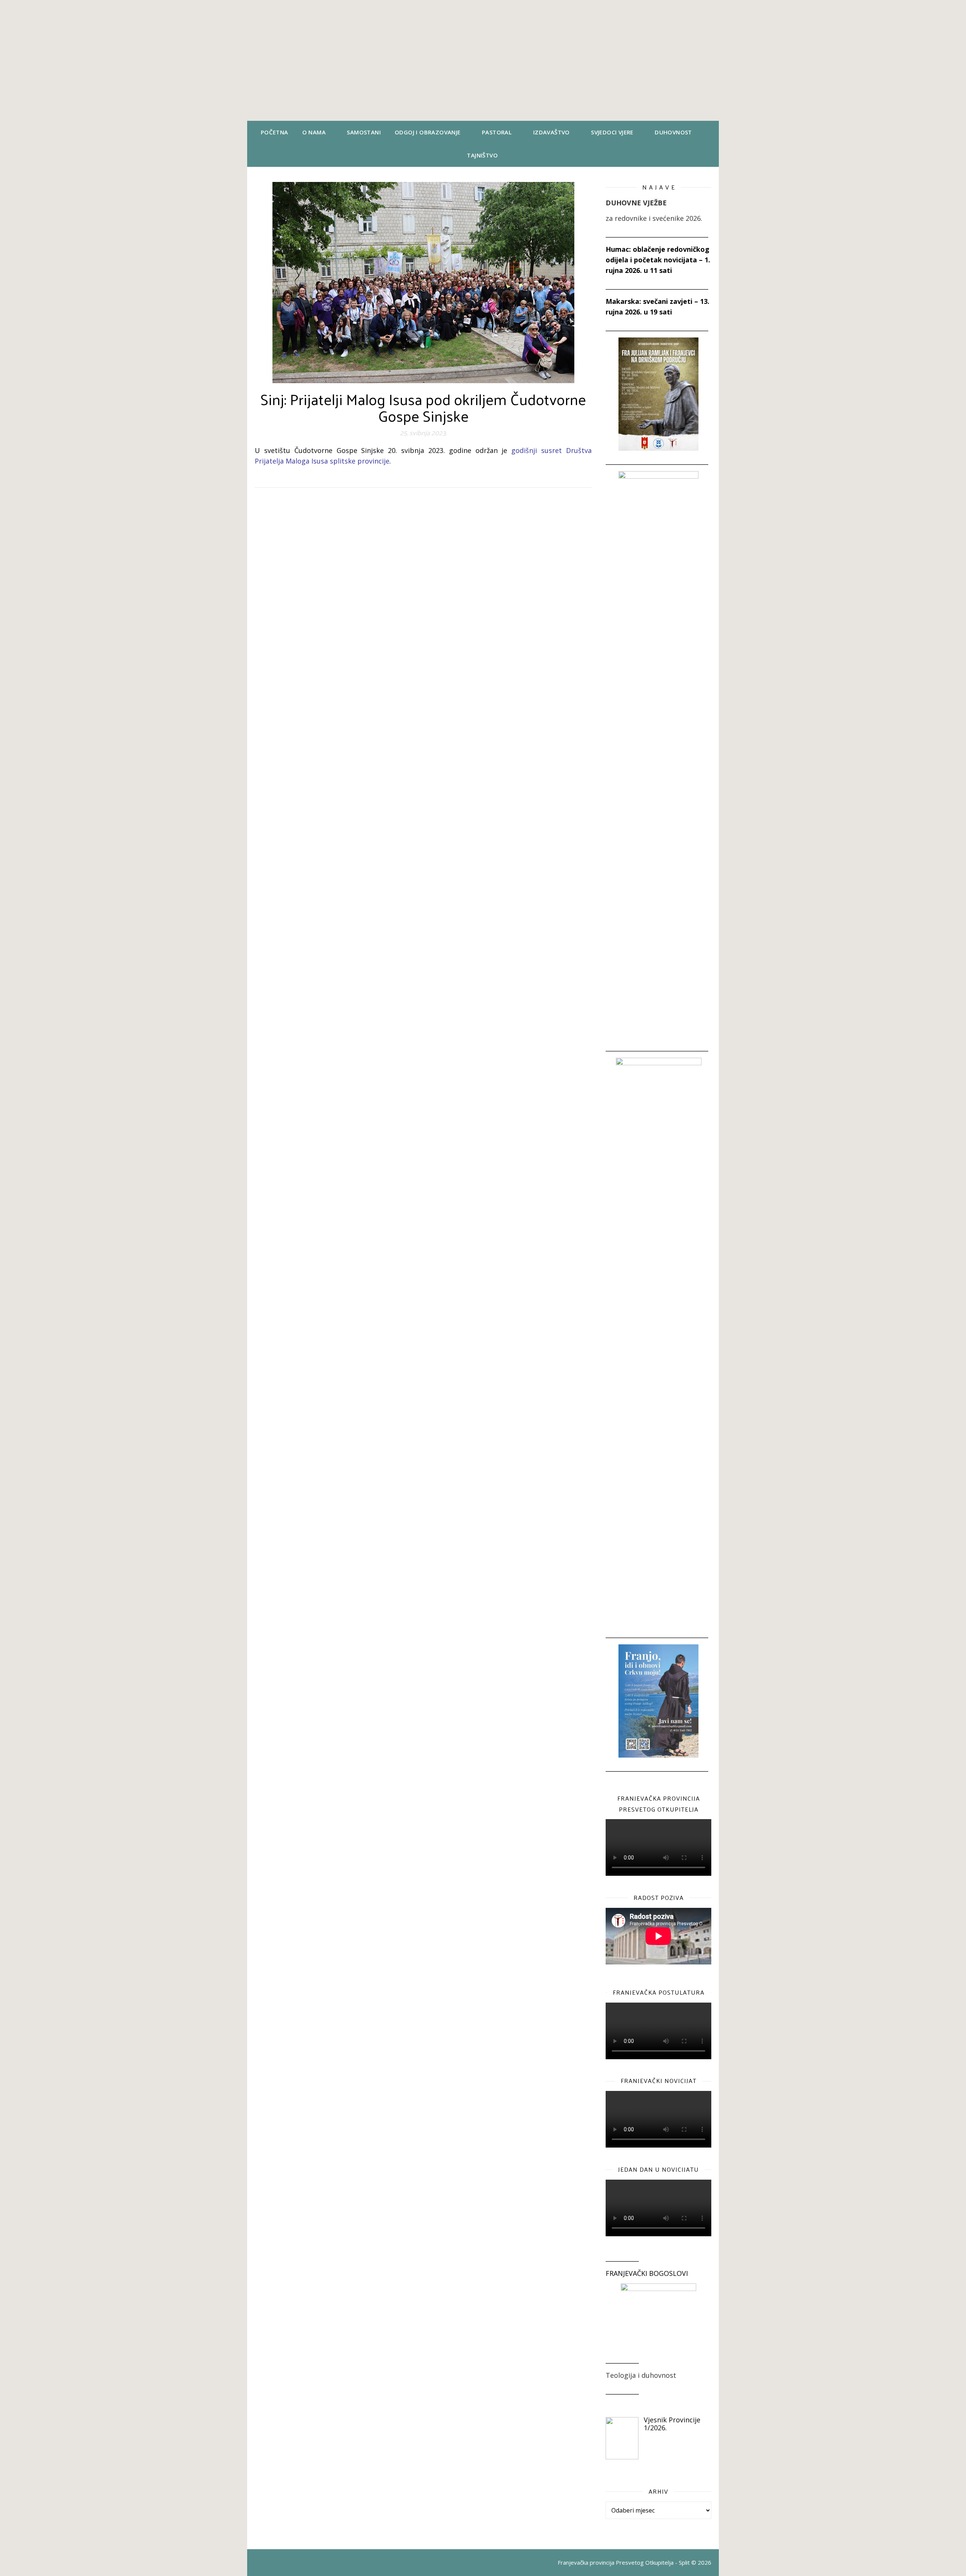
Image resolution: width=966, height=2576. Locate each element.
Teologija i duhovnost (641, 2375)
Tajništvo (482, 155)
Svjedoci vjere (612, 132)
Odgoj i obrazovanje (428, 132)
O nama (314, 132)
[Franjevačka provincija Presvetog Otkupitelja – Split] (483, 60)
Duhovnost (673, 132)
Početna (275, 132)
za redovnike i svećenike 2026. (654, 218)
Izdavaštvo (551, 132)
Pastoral (497, 132)
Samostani (364, 132)
